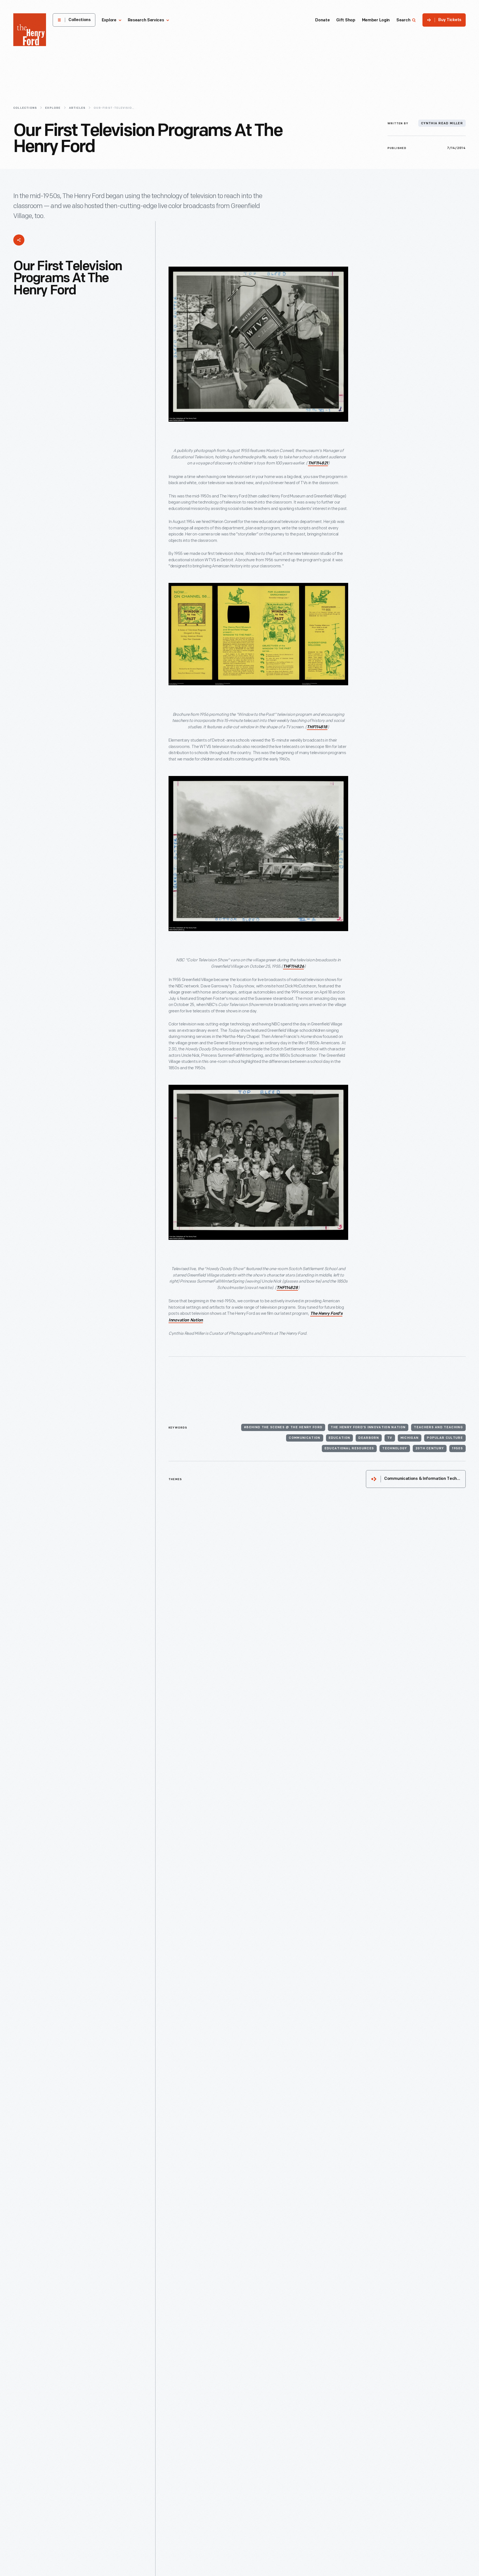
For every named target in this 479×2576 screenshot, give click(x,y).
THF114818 (317, 727)
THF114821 (318, 463)
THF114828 (287, 1288)
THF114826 (293, 967)
